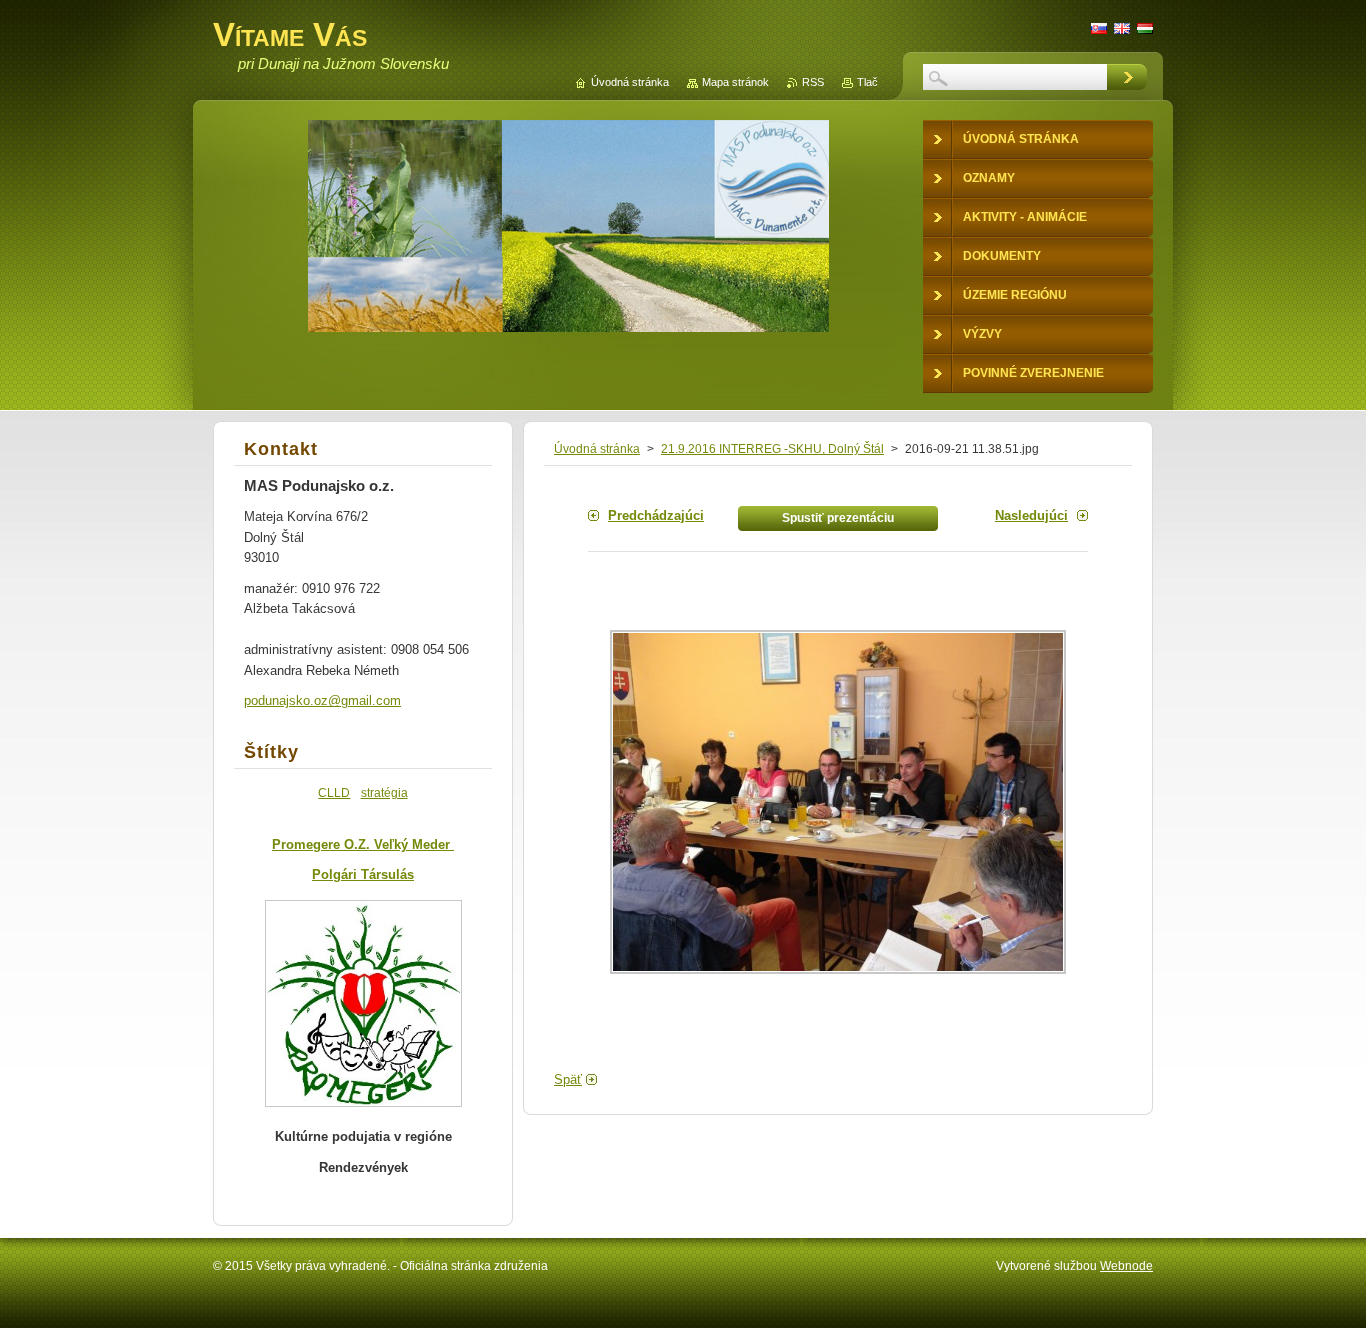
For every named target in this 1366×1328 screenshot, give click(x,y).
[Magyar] (1145, 28)
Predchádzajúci (656, 515)
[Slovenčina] (1099, 28)
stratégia (384, 792)
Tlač (867, 82)
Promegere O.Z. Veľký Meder (363, 844)
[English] (1122, 28)
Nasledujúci (1031, 515)
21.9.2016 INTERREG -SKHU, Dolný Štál (772, 449)
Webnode (1126, 1266)
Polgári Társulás (363, 874)
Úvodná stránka (597, 449)
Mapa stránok (735, 82)
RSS (813, 82)
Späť (568, 1079)
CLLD (334, 792)
